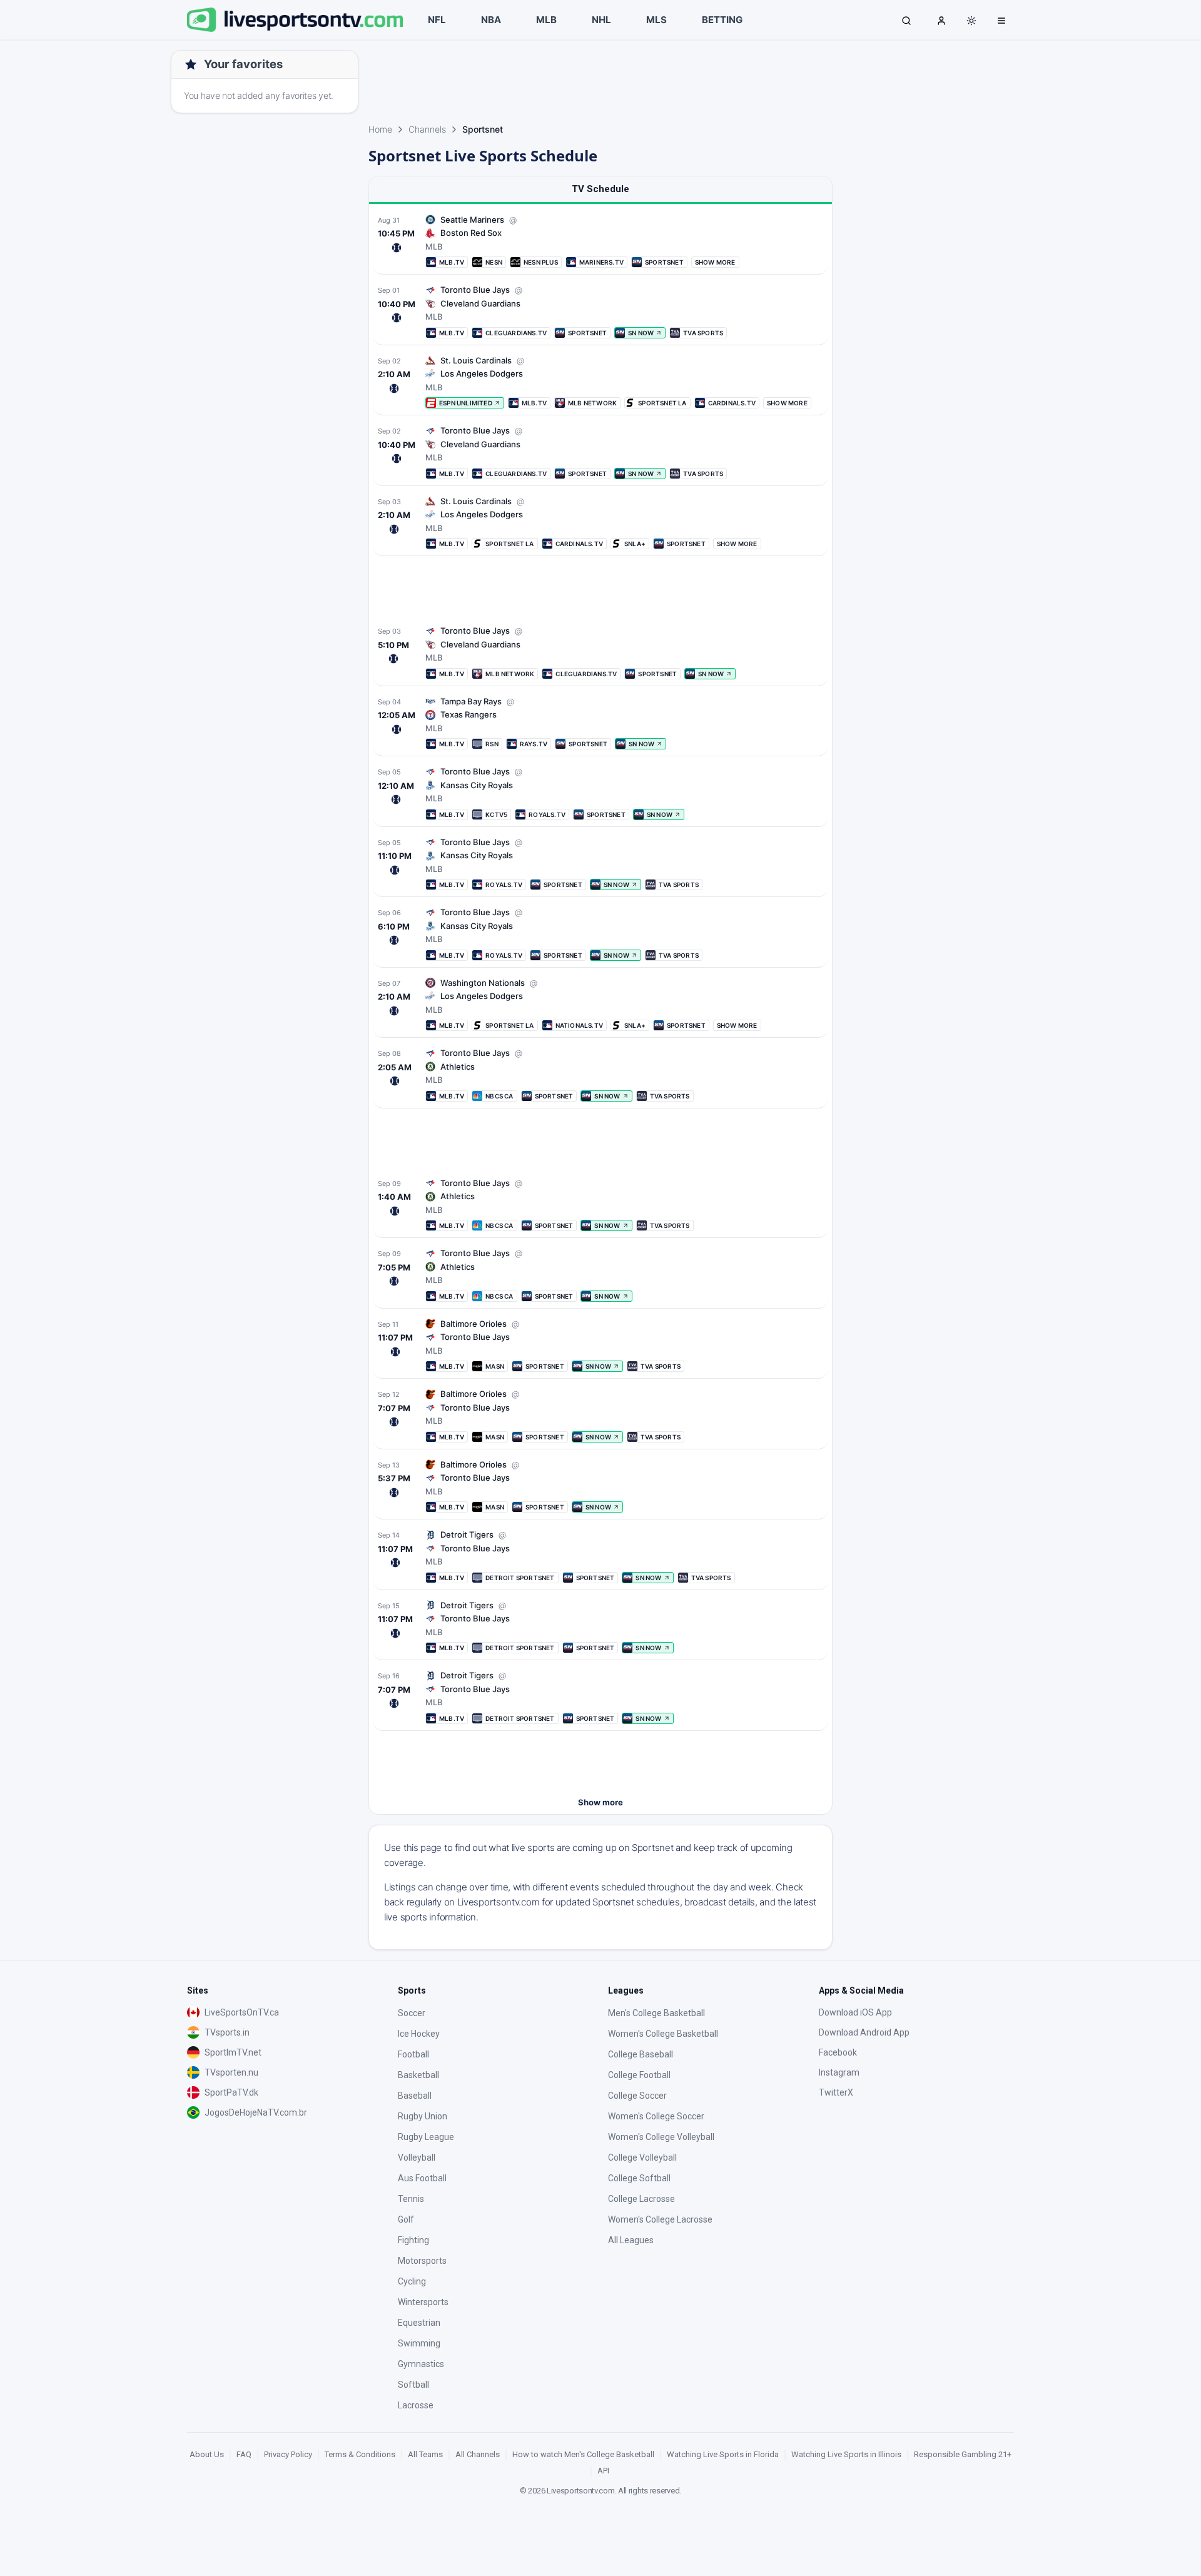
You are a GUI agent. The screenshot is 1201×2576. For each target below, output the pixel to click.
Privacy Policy (288, 2454)
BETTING (722, 20)
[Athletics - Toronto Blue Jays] (600, 1074)
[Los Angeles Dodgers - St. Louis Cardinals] (600, 382)
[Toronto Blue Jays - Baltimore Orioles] (600, 1345)
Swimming (419, 2343)
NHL (601, 20)
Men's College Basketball (656, 2013)
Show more (600, 1802)
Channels (427, 129)
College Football (639, 2075)
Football (413, 2054)
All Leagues (631, 2240)
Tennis (411, 2199)
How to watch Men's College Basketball (583, 2454)
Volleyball (417, 2158)
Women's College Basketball (663, 2034)
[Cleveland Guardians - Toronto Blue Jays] (600, 311)
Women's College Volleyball (661, 2137)
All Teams (425, 2454)
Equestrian (419, 2323)
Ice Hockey (419, 2034)
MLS (656, 20)
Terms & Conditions (360, 2454)
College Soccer (637, 2096)
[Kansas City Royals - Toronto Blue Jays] (600, 793)
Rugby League (426, 2137)
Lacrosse (416, 2405)
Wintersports (423, 2302)
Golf (406, 2219)
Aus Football (422, 2178)
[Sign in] (941, 20)
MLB (546, 20)
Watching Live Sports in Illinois (846, 2454)
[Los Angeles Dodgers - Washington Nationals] (600, 1004)
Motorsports (422, 2261)
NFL (437, 20)
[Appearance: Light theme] (971, 21)
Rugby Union (423, 2116)
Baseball (415, 2096)
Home (380, 129)
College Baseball (641, 2054)
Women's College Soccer (656, 2116)
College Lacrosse (641, 2199)
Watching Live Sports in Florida (723, 2454)
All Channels (478, 2454)
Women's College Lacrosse (660, 2219)
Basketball (418, 2075)
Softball (413, 2385)
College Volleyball (642, 2158)
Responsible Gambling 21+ (963, 2454)
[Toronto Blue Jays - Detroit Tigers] (600, 1556)
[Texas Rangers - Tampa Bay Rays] (600, 723)
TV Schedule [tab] (600, 189)
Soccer (412, 2013)
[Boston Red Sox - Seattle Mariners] (600, 241)
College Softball (639, 2178)
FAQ (244, 2454)
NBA (491, 20)
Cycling (412, 2281)
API (603, 2471)
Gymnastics (421, 2364)
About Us (207, 2454)
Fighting (413, 2240)
